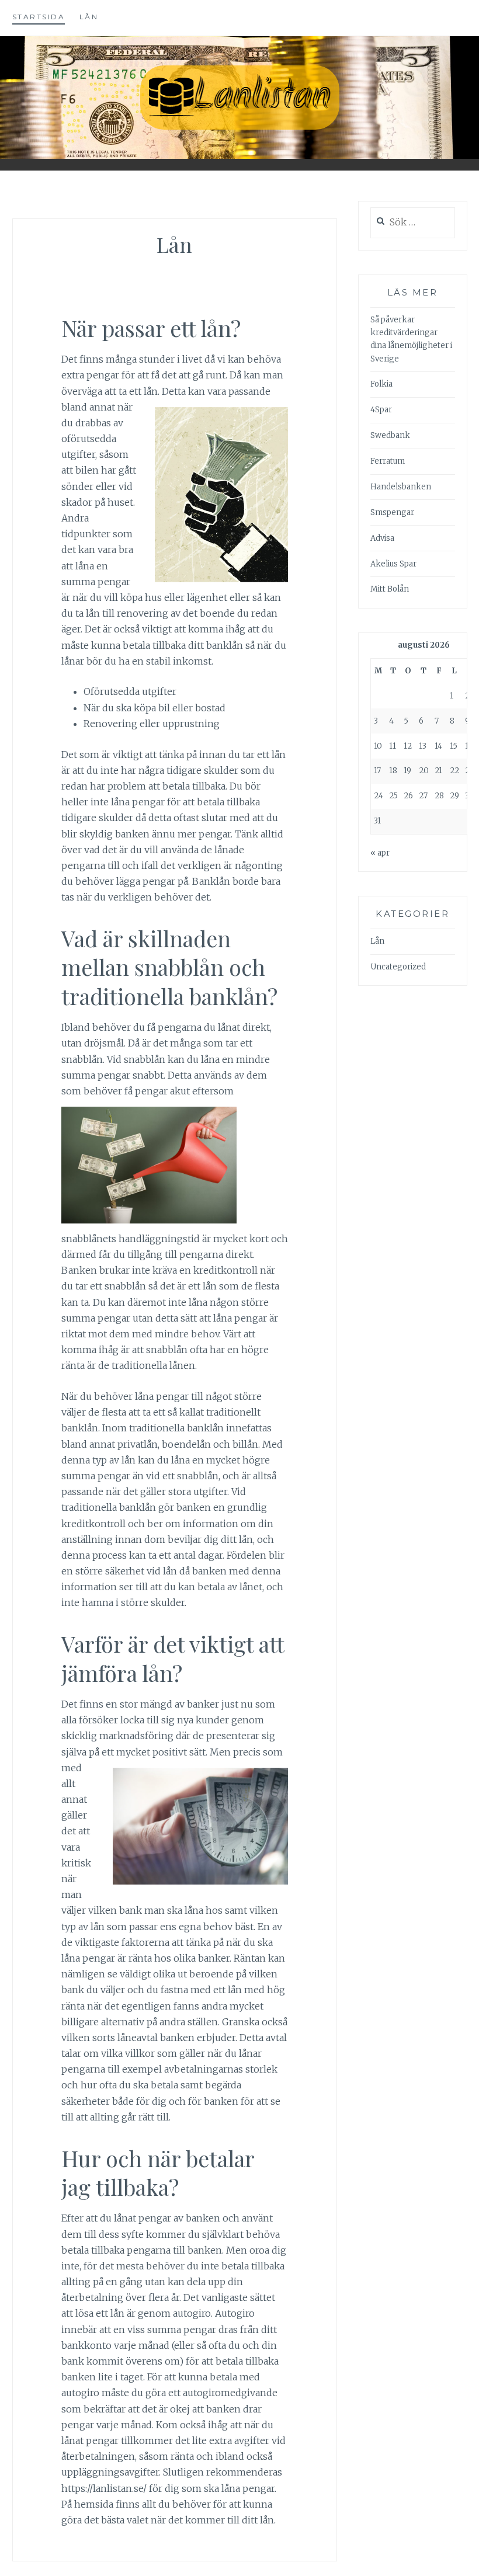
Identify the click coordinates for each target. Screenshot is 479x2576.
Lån (89, 17)
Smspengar (392, 512)
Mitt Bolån (390, 589)
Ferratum (388, 461)
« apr (380, 853)
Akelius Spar (393, 564)
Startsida (39, 17)
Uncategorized (398, 967)
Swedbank (390, 435)
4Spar (381, 410)
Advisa (382, 538)
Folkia (381, 384)
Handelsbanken (401, 487)
